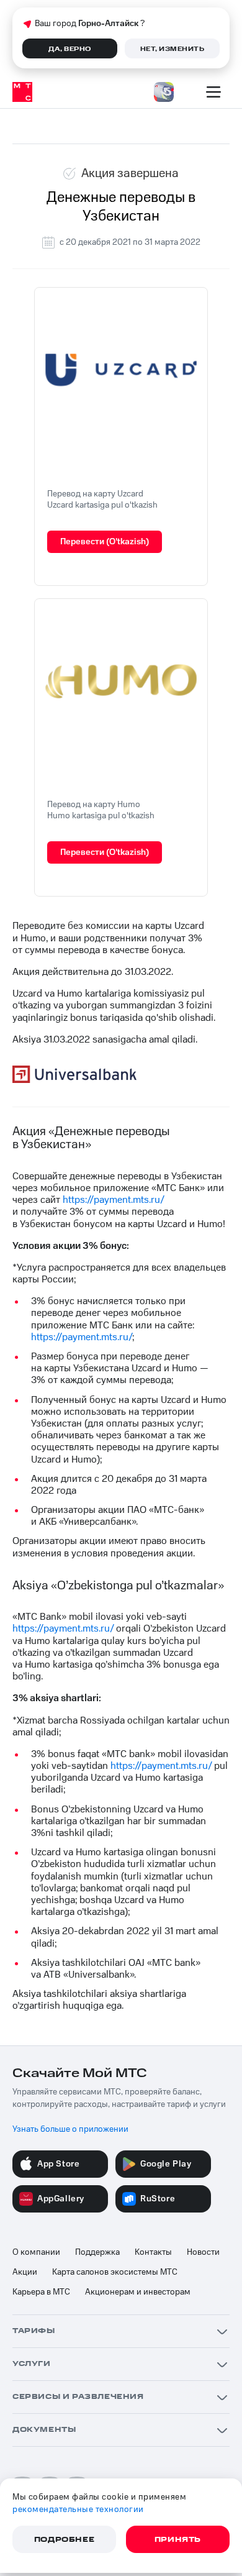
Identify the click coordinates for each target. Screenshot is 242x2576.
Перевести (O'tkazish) (105, 542)
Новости (203, 2252)
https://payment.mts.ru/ (113, 1200)
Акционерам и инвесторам (138, 2292)
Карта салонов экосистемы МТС (115, 2272)
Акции (25, 2272)
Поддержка (97, 2252)
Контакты (153, 2252)
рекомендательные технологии (78, 2510)
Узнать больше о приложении (70, 2129)
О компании (36, 2252)
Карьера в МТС (41, 2292)
